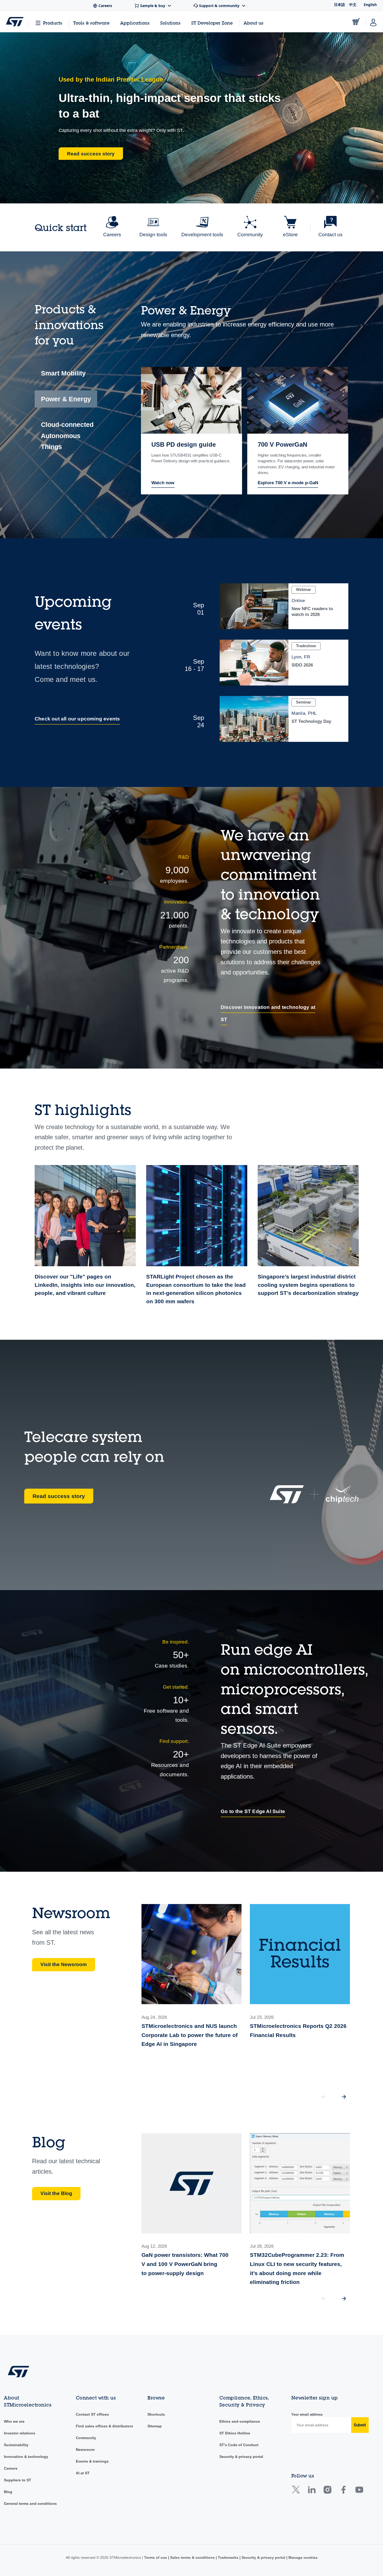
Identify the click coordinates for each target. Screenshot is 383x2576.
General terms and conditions (30, 2504)
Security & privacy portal (241, 2457)
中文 (353, 5)
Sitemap (155, 2426)
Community (86, 2438)
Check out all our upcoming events (77, 719)
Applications (135, 23)
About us (254, 23)
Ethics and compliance (240, 2421)
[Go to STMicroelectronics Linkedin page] (311, 2492)
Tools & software (91, 23)
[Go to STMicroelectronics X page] (297, 2492)
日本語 (339, 5)
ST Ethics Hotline (235, 2433)
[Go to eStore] (356, 22)
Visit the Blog (56, 2193)
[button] (344, 2097)
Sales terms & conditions (192, 2557)
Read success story (59, 1496)
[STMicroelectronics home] (15, 22)
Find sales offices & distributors (104, 2426)
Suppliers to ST (18, 2480)
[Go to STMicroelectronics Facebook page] (343, 2492)
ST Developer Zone (212, 23)
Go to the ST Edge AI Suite (253, 1811)
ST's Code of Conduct (239, 2445)
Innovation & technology (26, 2457)
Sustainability (16, 2445)
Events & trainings (92, 2461)
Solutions (170, 23)
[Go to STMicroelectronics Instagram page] (327, 2492)
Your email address (307, 2414)
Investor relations (20, 2433)
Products (53, 23)
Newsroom (85, 2450)
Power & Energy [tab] (66, 399)
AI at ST (83, 2473)
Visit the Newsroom (64, 1964)
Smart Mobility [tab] (63, 373)
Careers (11, 2468)
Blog (8, 2492)
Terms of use (156, 2557)
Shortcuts (156, 2414)
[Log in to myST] (373, 22)
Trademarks (228, 2557)
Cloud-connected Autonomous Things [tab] (67, 436)
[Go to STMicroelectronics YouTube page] (359, 2492)
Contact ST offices (92, 2414)
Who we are (14, 2421)
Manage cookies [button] (302, 2557)
